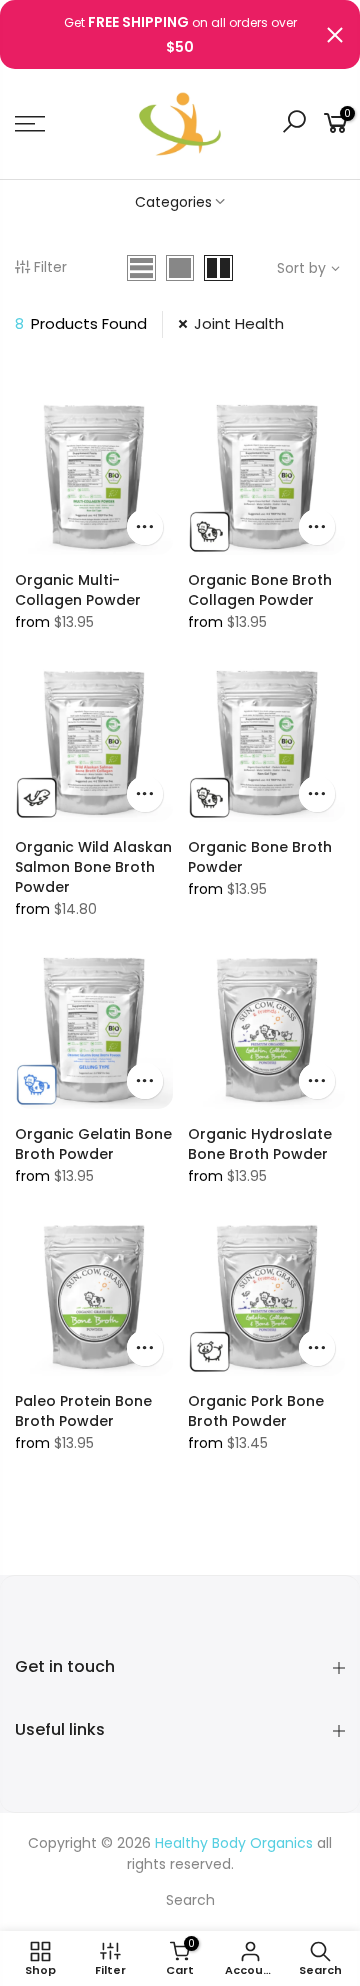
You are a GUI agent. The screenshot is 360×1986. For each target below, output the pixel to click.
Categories (173, 202)
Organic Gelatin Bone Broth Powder (93, 1144)
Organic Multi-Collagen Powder (78, 590)
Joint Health (239, 323)
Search (190, 1900)
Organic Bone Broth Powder (260, 857)
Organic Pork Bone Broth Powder (256, 1411)
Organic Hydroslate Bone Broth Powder (260, 1144)
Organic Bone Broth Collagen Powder (260, 590)
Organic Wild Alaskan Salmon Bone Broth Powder (93, 867)
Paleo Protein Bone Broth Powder (83, 1411)
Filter (50, 267)
